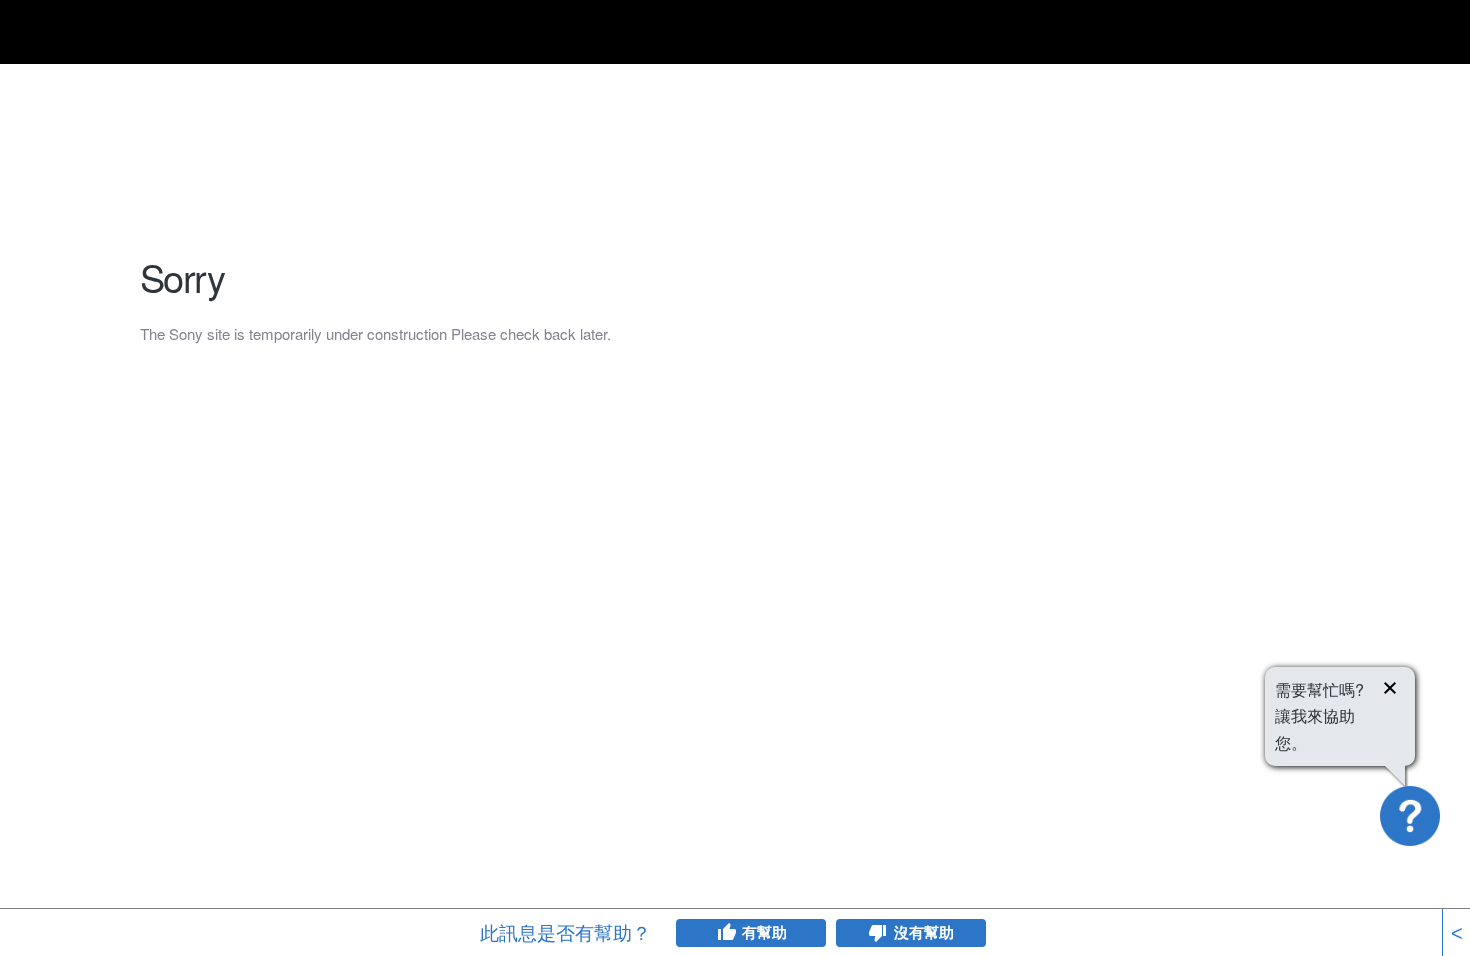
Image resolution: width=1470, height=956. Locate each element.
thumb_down (878, 933)
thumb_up (726, 933)
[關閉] (1390, 691)
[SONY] (190, 35)
